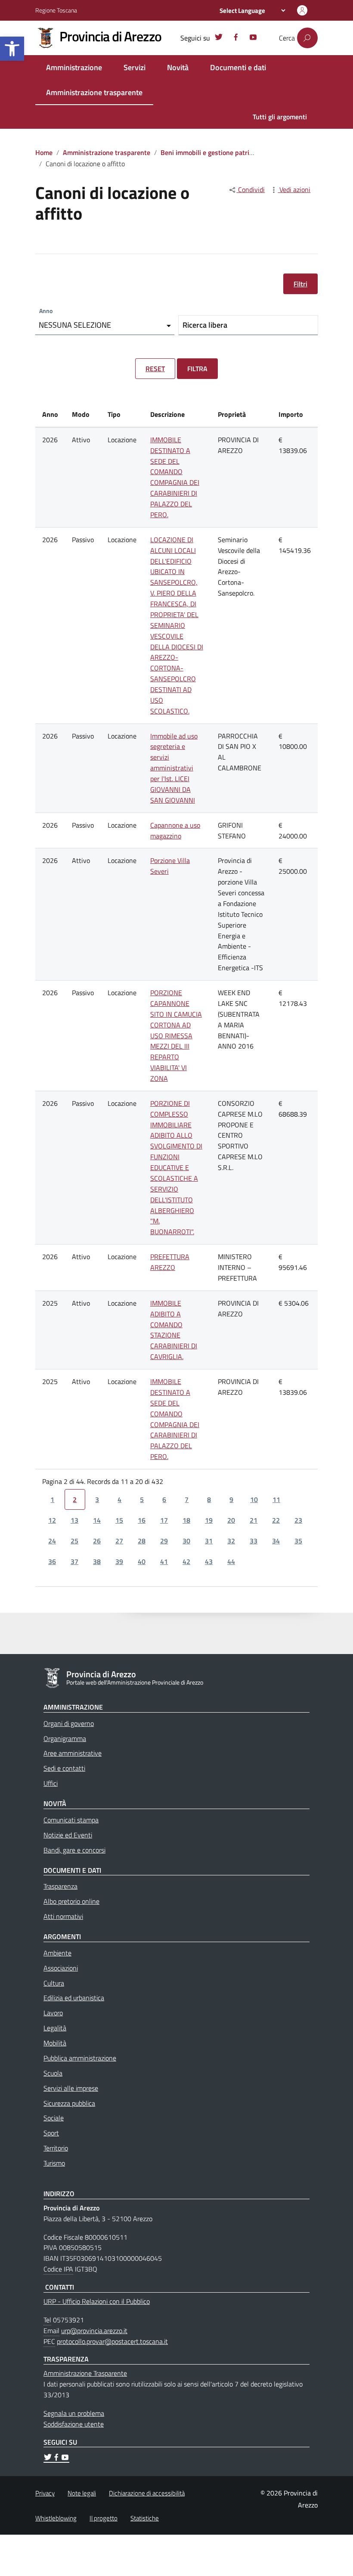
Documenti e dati (238, 67)
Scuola (53, 2073)
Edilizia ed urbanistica (74, 1998)
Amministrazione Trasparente (85, 2373)
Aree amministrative (73, 1753)
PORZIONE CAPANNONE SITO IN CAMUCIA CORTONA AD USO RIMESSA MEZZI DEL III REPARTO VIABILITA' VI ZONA (176, 1035)
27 (119, 1541)
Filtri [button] (300, 284)
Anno (46, 311)
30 (186, 1541)
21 (254, 1520)
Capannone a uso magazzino (175, 830)
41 (164, 1561)
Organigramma (65, 1738)
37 (74, 1561)
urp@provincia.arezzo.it (94, 2331)
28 (142, 1541)
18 (186, 1520)
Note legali (82, 2493)
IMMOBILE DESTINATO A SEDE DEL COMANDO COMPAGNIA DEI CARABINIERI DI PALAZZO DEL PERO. (175, 477)
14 (97, 1520)
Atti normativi (63, 1916)
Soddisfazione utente (74, 2424)
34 (276, 1541)
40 (142, 1561)
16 (142, 1520)
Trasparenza (60, 1886)
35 (298, 1541)
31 (209, 1541)
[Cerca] (307, 38)
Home (44, 152)
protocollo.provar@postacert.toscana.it (112, 2341)
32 (231, 1541)
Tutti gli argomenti (280, 117)
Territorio (56, 2148)
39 (119, 1561)
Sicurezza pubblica (69, 2103)
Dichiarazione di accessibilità (147, 2493)
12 (52, 1520)
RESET (155, 369)
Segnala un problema (74, 2413)
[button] (12, 49)
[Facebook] (236, 38)
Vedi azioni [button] (294, 189)
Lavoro (53, 2013)
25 (74, 1541)
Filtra (197, 369)
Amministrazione (74, 67)
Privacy (45, 2493)
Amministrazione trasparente (94, 92)
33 (254, 1541)
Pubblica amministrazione (80, 2058)
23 (298, 1520)
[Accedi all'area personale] (302, 10)
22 (276, 1520)
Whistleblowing (56, 2518)
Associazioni (61, 1968)
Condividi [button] (251, 189)
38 (97, 1561)
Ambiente (57, 1953)
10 (254, 1499)
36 (52, 1561)
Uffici (51, 1783)
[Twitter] (219, 38)
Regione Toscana (56, 10)
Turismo (54, 2163)
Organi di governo (69, 1723)
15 (119, 1520)
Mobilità (55, 2043)
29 (164, 1541)
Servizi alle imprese (71, 2088)
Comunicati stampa (71, 1820)
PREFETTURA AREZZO (170, 1262)
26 (97, 1541)
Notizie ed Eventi (68, 1835)
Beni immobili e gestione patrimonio (214, 152)
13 (74, 1520)
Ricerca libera (205, 325)
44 (231, 1561)
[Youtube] (253, 38)
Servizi (135, 67)
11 (276, 1499)
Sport (51, 2133)
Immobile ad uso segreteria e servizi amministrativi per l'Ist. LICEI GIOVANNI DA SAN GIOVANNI (174, 768)
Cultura (54, 1983)
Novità (178, 67)
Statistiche (145, 2518)
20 (231, 1520)
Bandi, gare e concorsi (74, 1850)
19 (209, 1520)
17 (164, 1520)
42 (186, 1561)
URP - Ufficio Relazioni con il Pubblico (97, 2301)
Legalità (55, 2028)
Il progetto (104, 2518)
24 (52, 1541)
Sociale (54, 2118)
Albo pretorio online (71, 1901)
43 (209, 1561)
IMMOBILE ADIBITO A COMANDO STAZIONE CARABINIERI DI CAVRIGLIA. (174, 1330)
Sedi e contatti (64, 1768)
